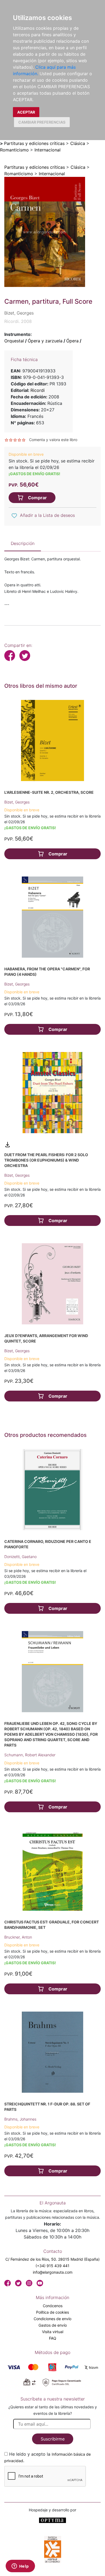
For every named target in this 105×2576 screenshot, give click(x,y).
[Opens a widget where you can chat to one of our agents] (20, 2567)
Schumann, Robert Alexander (30, 1755)
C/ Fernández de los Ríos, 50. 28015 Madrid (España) (52, 2259)
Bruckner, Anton (18, 1937)
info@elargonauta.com (53, 2272)
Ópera (72, 341)
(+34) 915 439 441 (52, 2266)
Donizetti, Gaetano (20, 1557)
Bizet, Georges (17, 802)
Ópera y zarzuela (45, 341)
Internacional (48, 150)
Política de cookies (52, 2312)
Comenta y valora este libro (53, 440)
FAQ (53, 2338)
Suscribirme (53, 2439)
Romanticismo (14, 150)
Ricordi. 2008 (18, 321)
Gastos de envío (53, 2325)
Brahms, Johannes (20, 2119)
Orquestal (14, 341)
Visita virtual (53, 2332)
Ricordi (38, 390)
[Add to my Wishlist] (14, 516)
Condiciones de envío (52, 2319)
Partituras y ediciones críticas (34, 143)
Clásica (78, 143)
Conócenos (53, 2306)
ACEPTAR (26, 112)
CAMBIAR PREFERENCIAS (42, 122)
